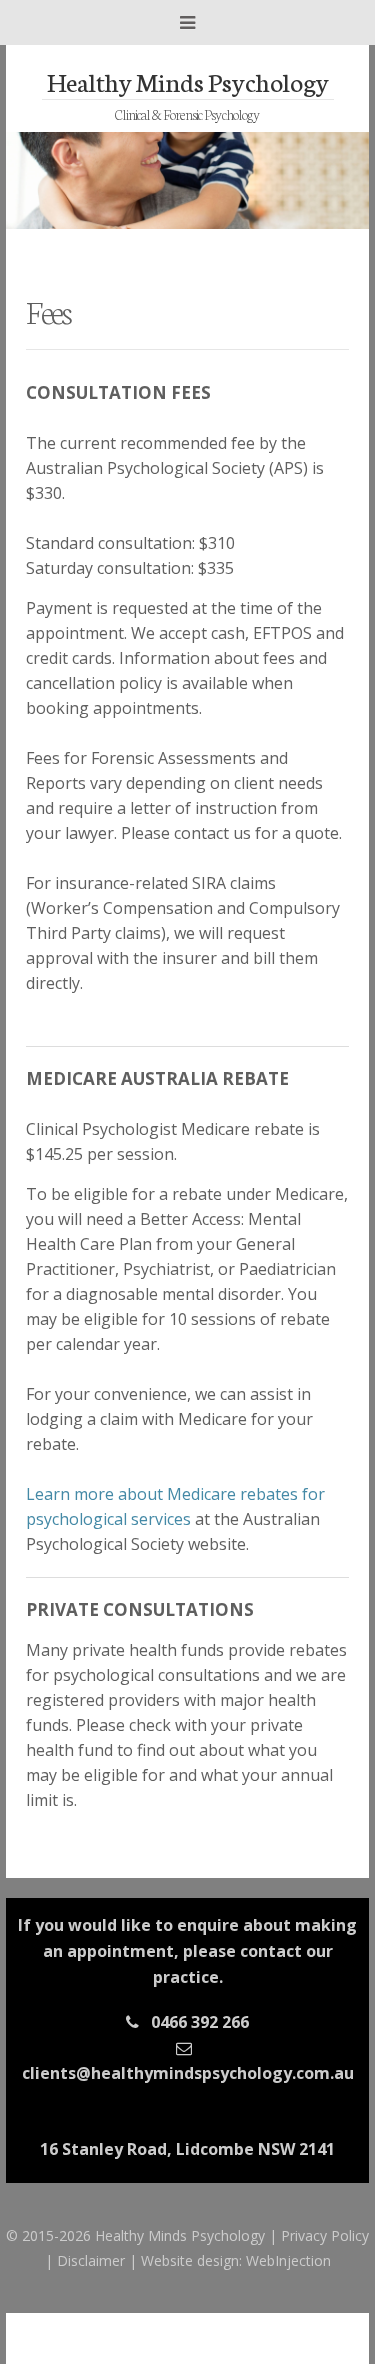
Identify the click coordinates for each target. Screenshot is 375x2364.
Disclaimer (91, 2260)
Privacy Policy (325, 2235)
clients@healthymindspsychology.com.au (188, 2073)
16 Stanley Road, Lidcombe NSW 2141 (187, 2149)
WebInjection (288, 2260)
